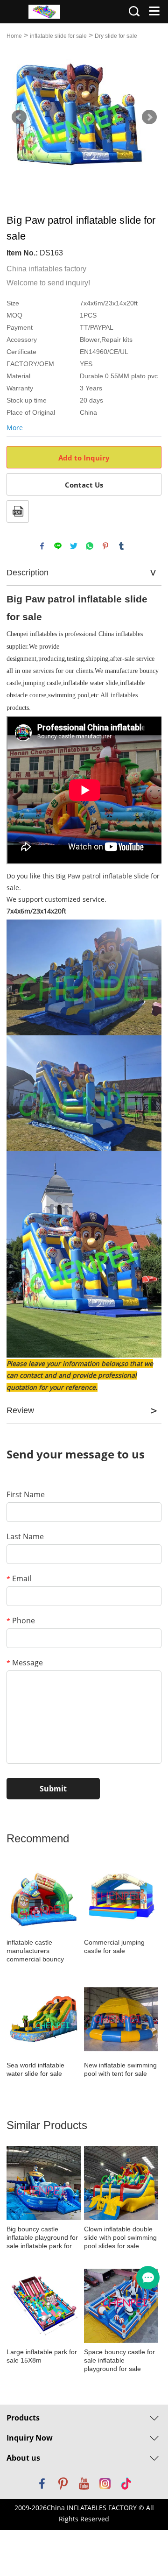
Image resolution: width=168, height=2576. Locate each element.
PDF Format (18, 511)
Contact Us (84, 485)
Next (149, 117)
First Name (26, 1494)
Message (25, 1663)
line (58, 546)
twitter (74, 546)
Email (19, 1578)
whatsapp (90, 546)
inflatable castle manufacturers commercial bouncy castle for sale (35, 1951)
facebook (42, 546)
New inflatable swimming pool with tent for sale (120, 2069)
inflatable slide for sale (58, 36)
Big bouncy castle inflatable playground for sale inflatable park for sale (42, 2238)
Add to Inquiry (84, 458)
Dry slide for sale (116, 36)
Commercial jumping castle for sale (114, 1946)
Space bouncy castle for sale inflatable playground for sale (119, 2360)
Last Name (25, 1536)
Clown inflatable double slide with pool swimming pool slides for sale (120, 2237)
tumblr (121, 546)
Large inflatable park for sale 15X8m (42, 2356)
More (15, 428)
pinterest (105, 546)
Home (14, 36)
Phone (21, 1621)
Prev (19, 117)
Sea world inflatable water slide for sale (35, 2069)
